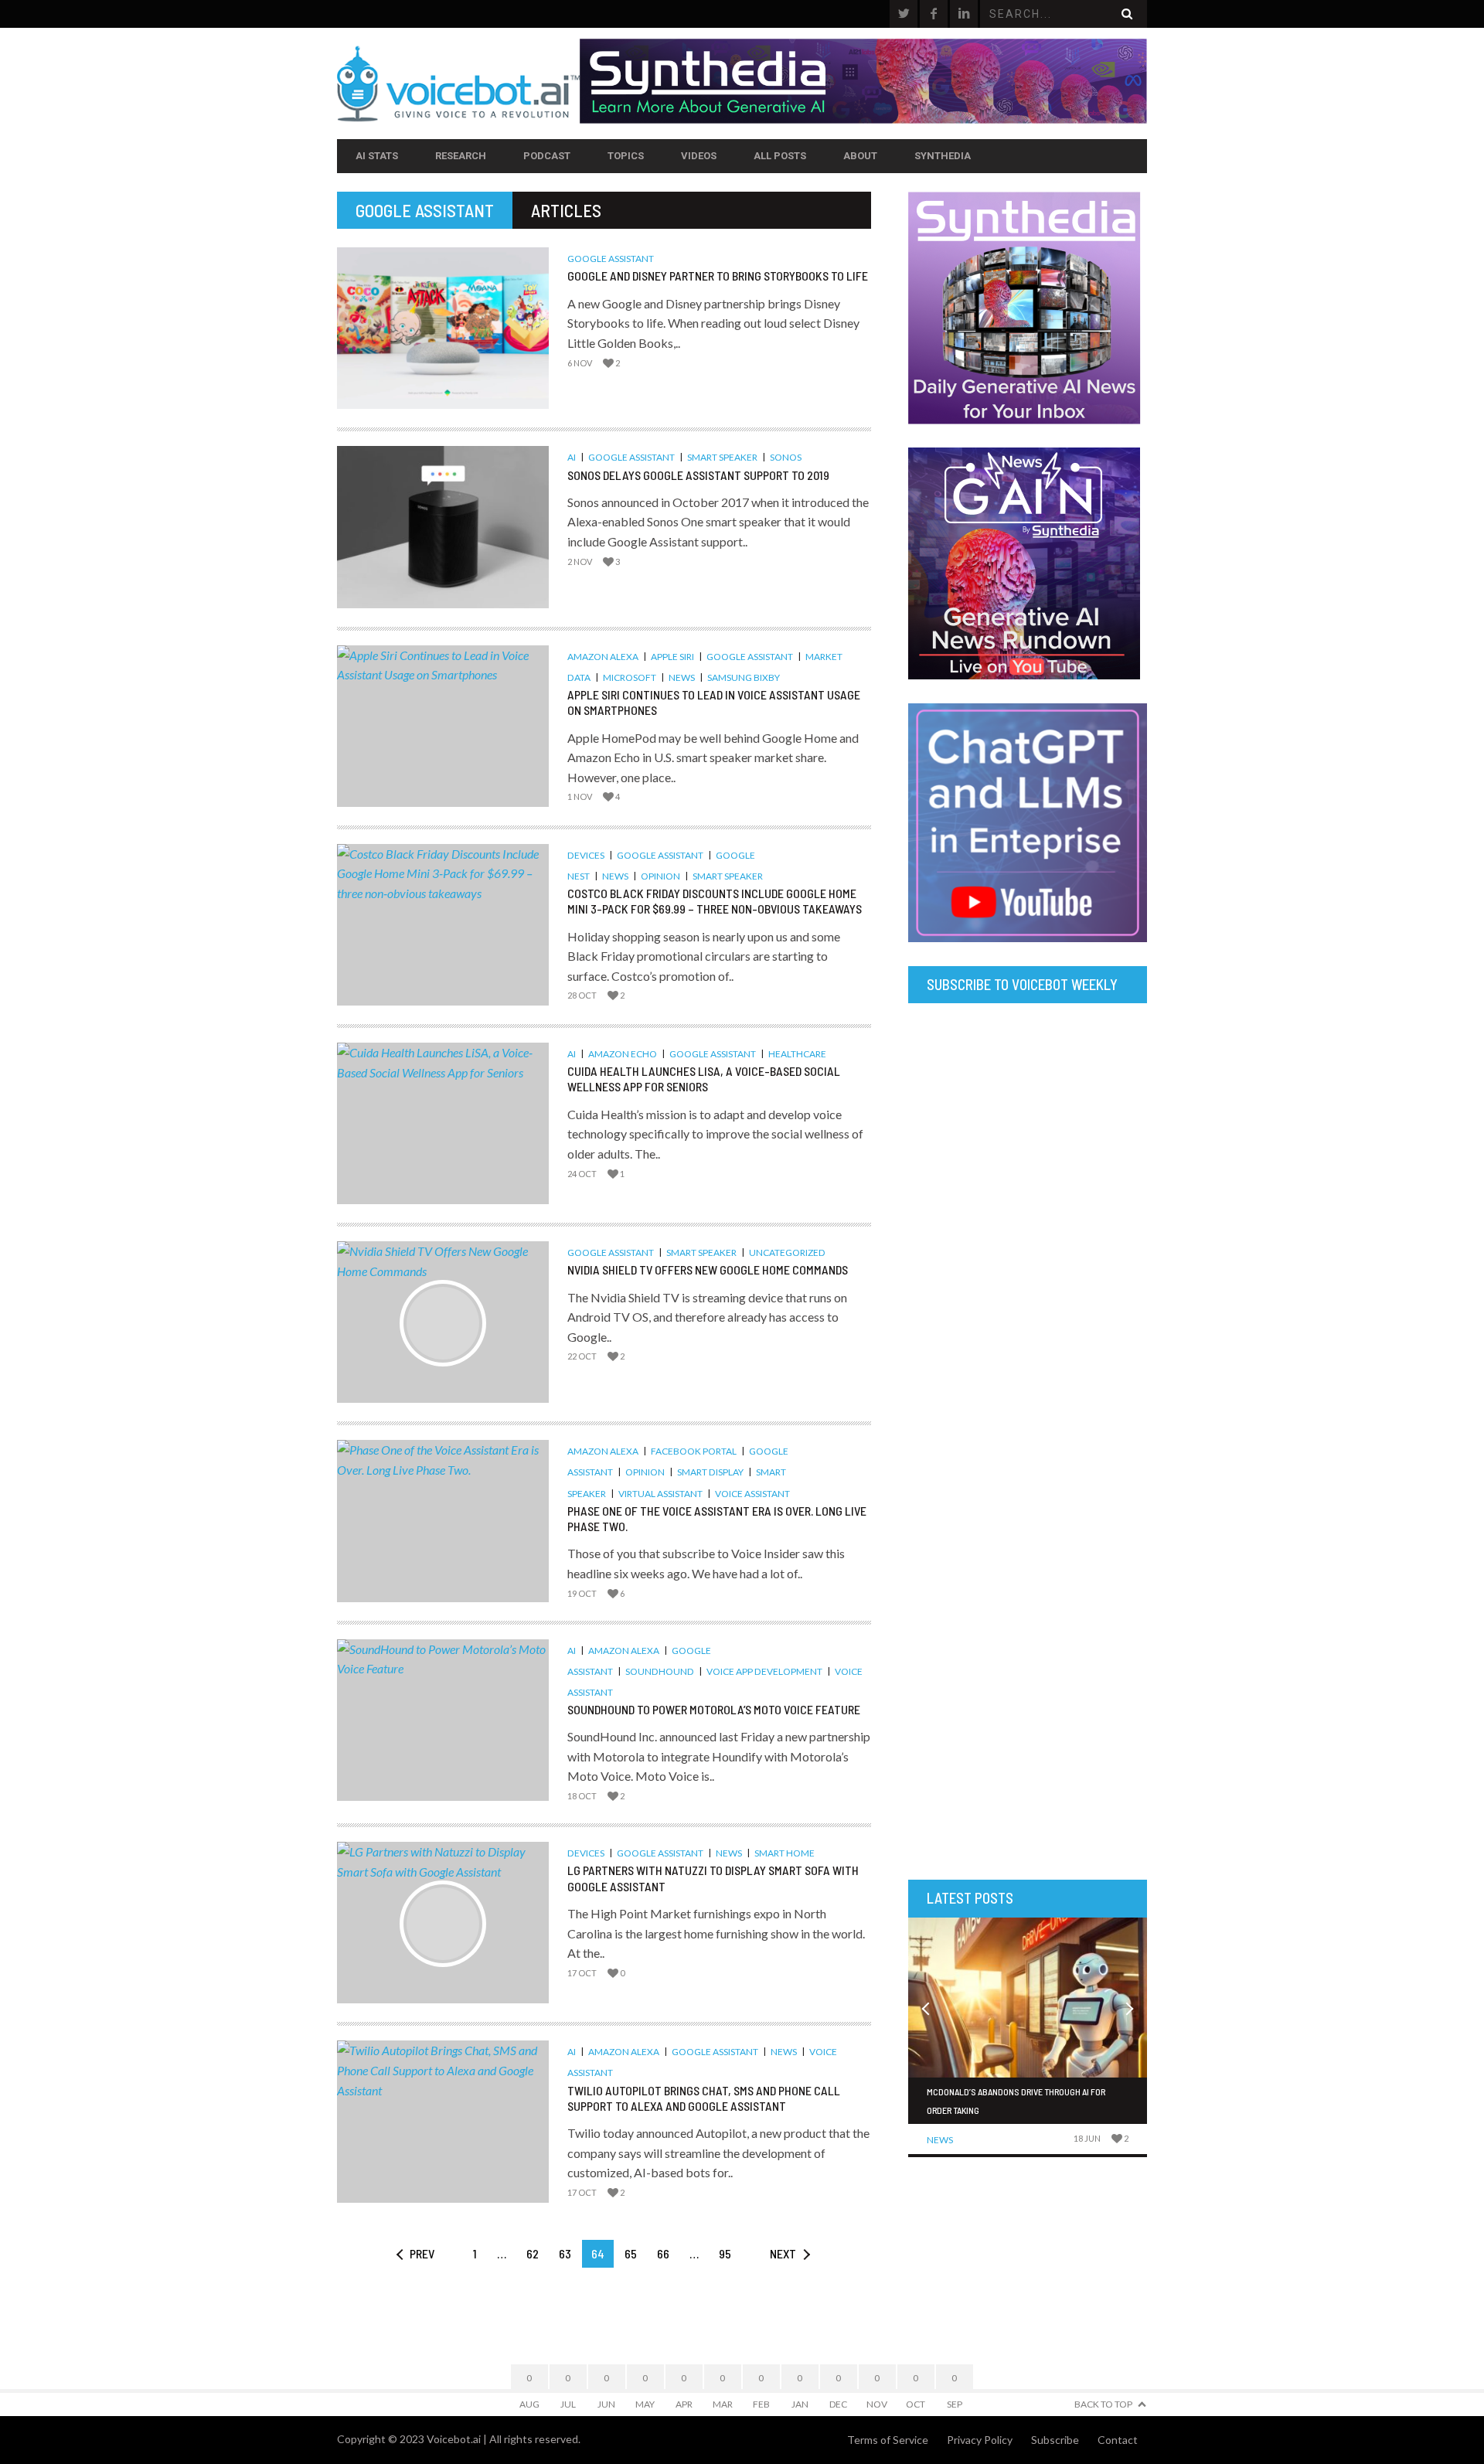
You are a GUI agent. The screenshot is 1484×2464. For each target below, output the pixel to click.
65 (631, 2253)
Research (461, 156)
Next (783, 2253)
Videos (699, 156)
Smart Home (785, 1853)
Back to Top (1103, 2404)
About (860, 156)
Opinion (660, 876)
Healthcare (797, 1054)
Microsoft (630, 677)
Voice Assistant (752, 1494)
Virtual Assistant (660, 1494)
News (682, 677)
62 (533, 2253)
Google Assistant (611, 259)
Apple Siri (672, 657)
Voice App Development (764, 1671)
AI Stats (377, 156)
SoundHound (660, 1671)
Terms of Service (888, 2440)
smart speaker (722, 457)
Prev (422, 2253)
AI (572, 457)
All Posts (780, 156)
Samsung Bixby (744, 677)
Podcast (547, 156)
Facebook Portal (694, 1451)
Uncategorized (787, 1252)
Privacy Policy (980, 2440)
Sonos (786, 457)
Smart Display (710, 1472)
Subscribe (1055, 2440)
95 (725, 2253)
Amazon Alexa (603, 657)
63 (565, 2253)
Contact (1118, 2440)
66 (663, 2253)
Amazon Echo (623, 1054)
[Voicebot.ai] (458, 83)
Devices (586, 855)
